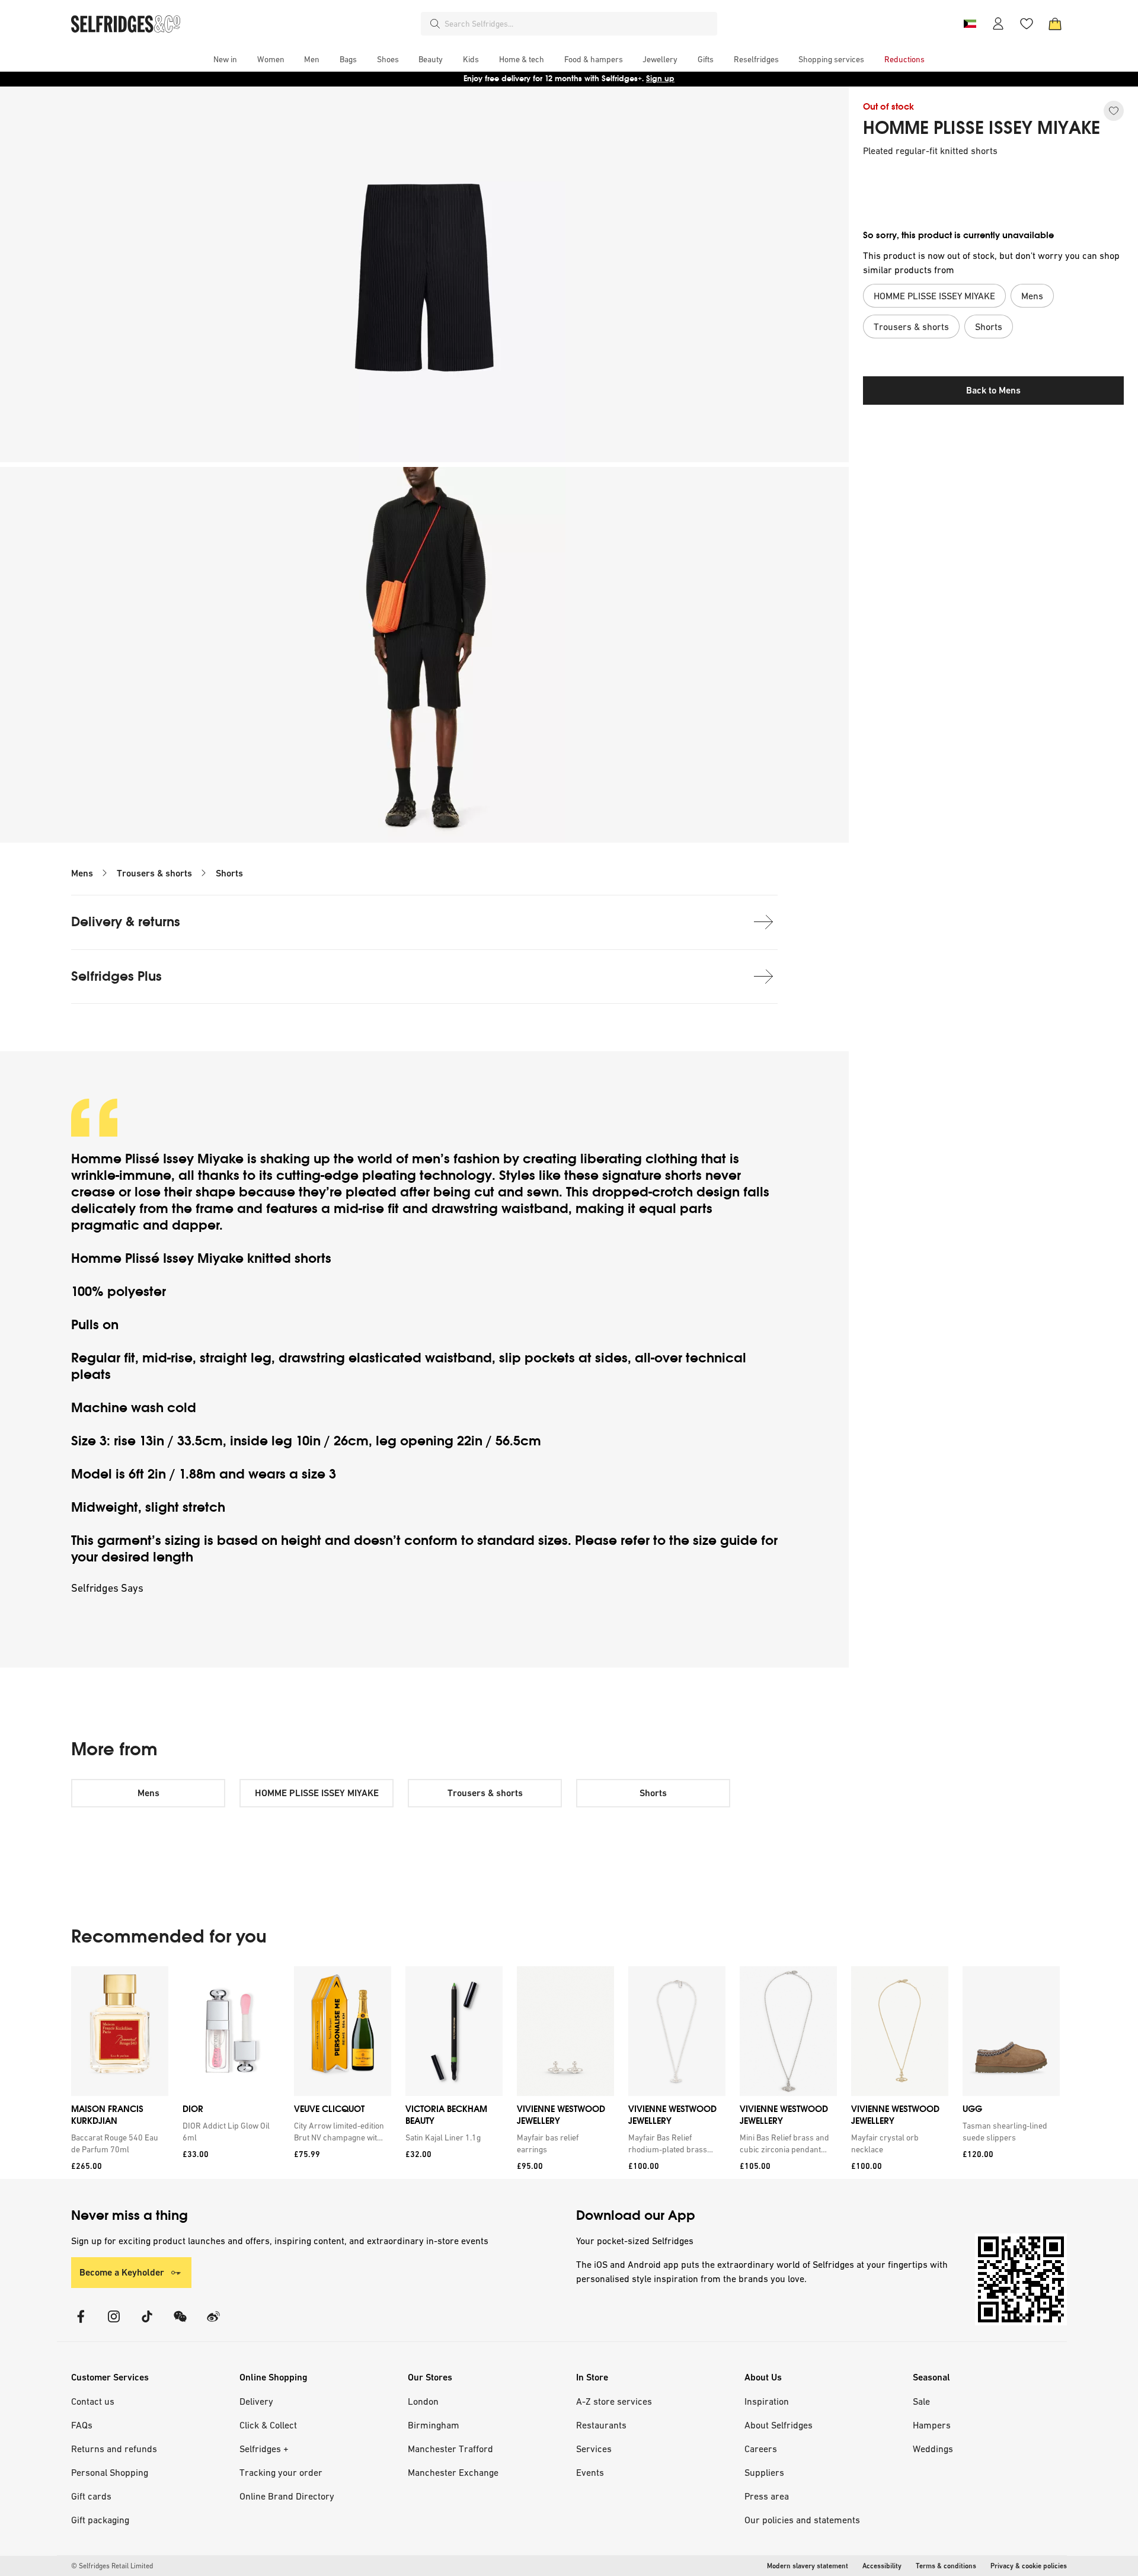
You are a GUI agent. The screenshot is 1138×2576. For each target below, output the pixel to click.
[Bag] (1055, 24)
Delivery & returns (126, 922)
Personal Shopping (110, 2472)
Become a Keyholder (122, 2272)
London (423, 2401)
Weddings (933, 2449)
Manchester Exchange (453, 2472)
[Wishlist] (1027, 24)
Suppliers (764, 2472)
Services (594, 2449)
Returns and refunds (114, 2449)
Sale (921, 2401)
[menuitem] (225, 59)
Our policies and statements (802, 2520)
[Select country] (970, 24)
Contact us (93, 2401)
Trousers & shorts (154, 873)
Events (590, 2472)
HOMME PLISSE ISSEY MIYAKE (982, 128)
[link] (117, 2143)
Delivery (256, 2401)
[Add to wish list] (1114, 111)
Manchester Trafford (450, 2449)
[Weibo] (213, 2324)
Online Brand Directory (287, 2496)
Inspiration (767, 2401)
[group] (565, 2073)
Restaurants (601, 2425)
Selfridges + (264, 2449)
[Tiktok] (147, 2324)
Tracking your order (281, 2472)
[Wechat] (180, 2324)
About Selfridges (779, 2425)
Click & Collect (268, 2425)
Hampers (932, 2425)
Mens (82, 873)
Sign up (660, 79)
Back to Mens (993, 390)
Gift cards (91, 2496)
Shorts (229, 873)
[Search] (435, 24)
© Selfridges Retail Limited (112, 2566)
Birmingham (434, 2425)
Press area (767, 2496)
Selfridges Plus (116, 976)
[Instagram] (114, 2324)
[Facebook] (81, 2324)
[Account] (998, 24)
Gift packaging (100, 2520)
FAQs (82, 2425)
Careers (761, 2449)
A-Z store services (614, 2401)
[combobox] (578, 24)
